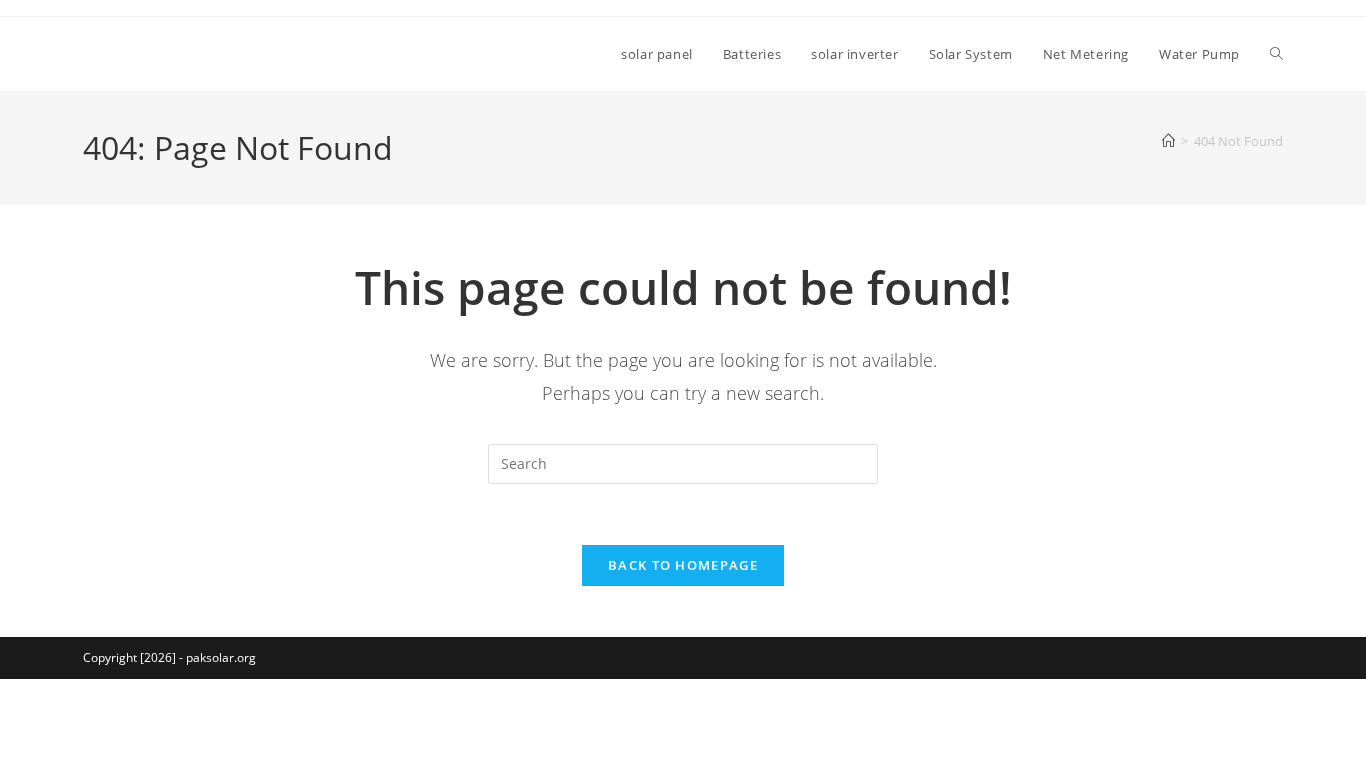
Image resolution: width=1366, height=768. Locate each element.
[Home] (1168, 141)
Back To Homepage (683, 565)
